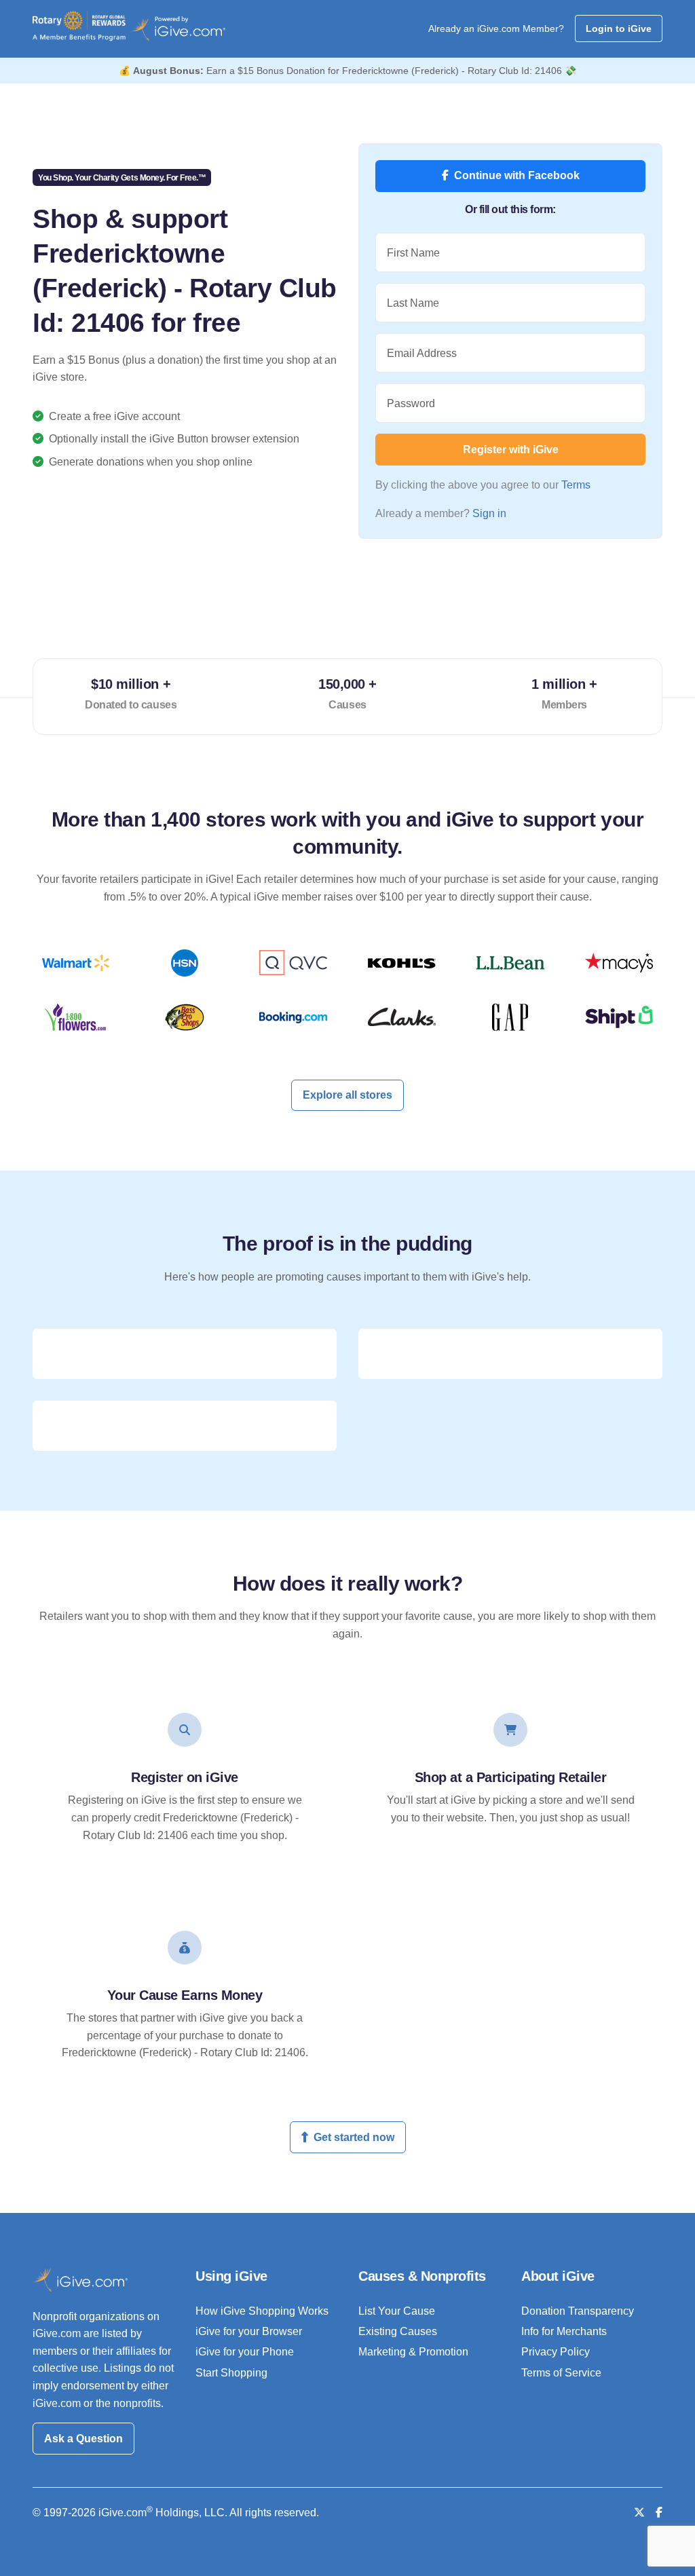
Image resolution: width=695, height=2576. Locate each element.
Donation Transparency (578, 2311)
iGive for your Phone (245, 2352)
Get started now (354, 2137)
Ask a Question (83, 2439)
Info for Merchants (564, 2331)
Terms (576, 485)
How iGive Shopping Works (262, 2311)
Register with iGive (511, 450)
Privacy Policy (556, 2352)
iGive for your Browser (249, 2331)
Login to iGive (619, 29)
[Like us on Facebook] (659, 2513)
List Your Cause (397, 2311)
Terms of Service (561, 2373)
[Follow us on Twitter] (639, 2513)
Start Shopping (231, 2373)
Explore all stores (347, 1095)
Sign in (489, 513)
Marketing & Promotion (413, 2352)
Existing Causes (398, 2331)
